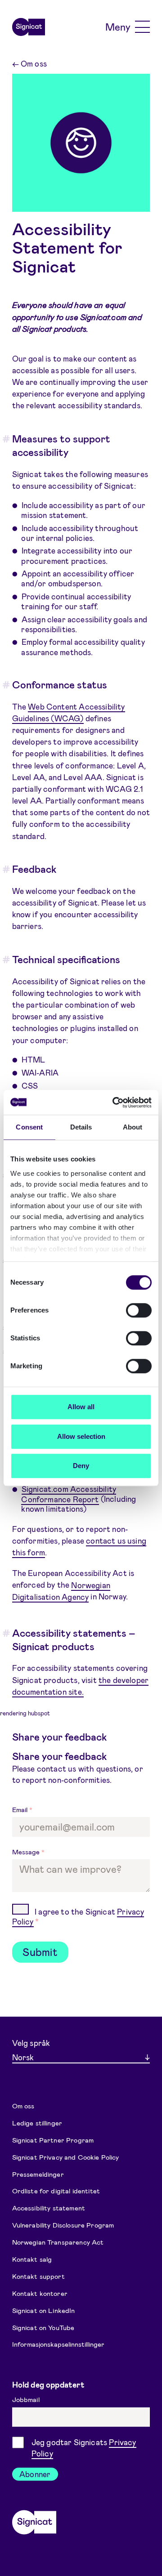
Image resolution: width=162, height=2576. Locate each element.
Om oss (29, 63)
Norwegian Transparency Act (58, 2242)
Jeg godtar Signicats (84, 2448)
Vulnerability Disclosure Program (63, 2225)
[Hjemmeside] (29, 27)
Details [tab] (81, 1127)
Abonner (35, 2474)
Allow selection (81, 1436)
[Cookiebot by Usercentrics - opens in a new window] (114, 1103)
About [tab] (133, 1127)
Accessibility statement (49, 2208)
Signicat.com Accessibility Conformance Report (69, 1494)
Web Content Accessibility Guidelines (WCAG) (69, 712)
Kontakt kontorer (40, 2293)
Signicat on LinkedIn (44, 2310)
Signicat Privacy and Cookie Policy (66, 2156)
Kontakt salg (32, 2259)
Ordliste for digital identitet (56, 2191)
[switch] (139, 1310)
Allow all (81, 1407)
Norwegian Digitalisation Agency (61, 1590)
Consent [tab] (29, 1127)
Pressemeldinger (38, 2174)
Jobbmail (27, 2399)
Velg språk (31, 2043)
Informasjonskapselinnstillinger (58, 2344)
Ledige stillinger (37, 2122)
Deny (81, 1466)
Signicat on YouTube (43, 2327)
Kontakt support (38, 2276)
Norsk (23, 2057)
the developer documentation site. (81, 1686)
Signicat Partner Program (53, 2139)
